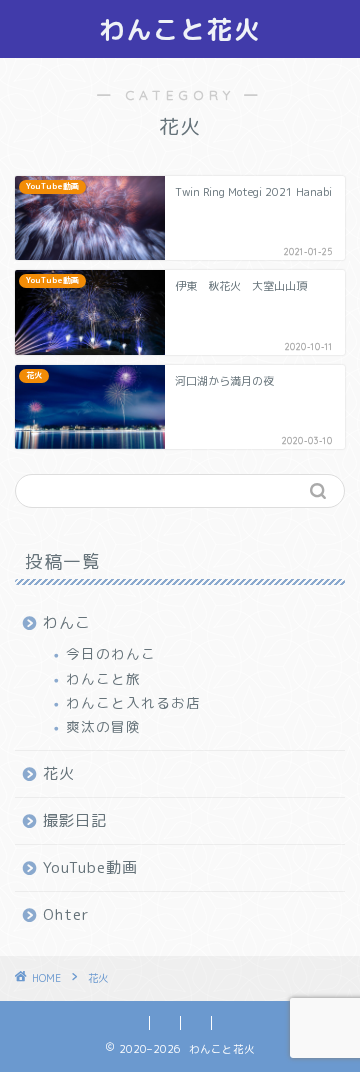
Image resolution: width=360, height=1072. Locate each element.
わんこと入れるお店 (133, 702)
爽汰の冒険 (103, 726)
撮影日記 (75, 820)
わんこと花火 (180, 29)
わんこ (67, 622)
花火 (59, 773)
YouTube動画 (90, 867)
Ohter (66, 914)
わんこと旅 (103, 678)
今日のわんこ (111, 653)
